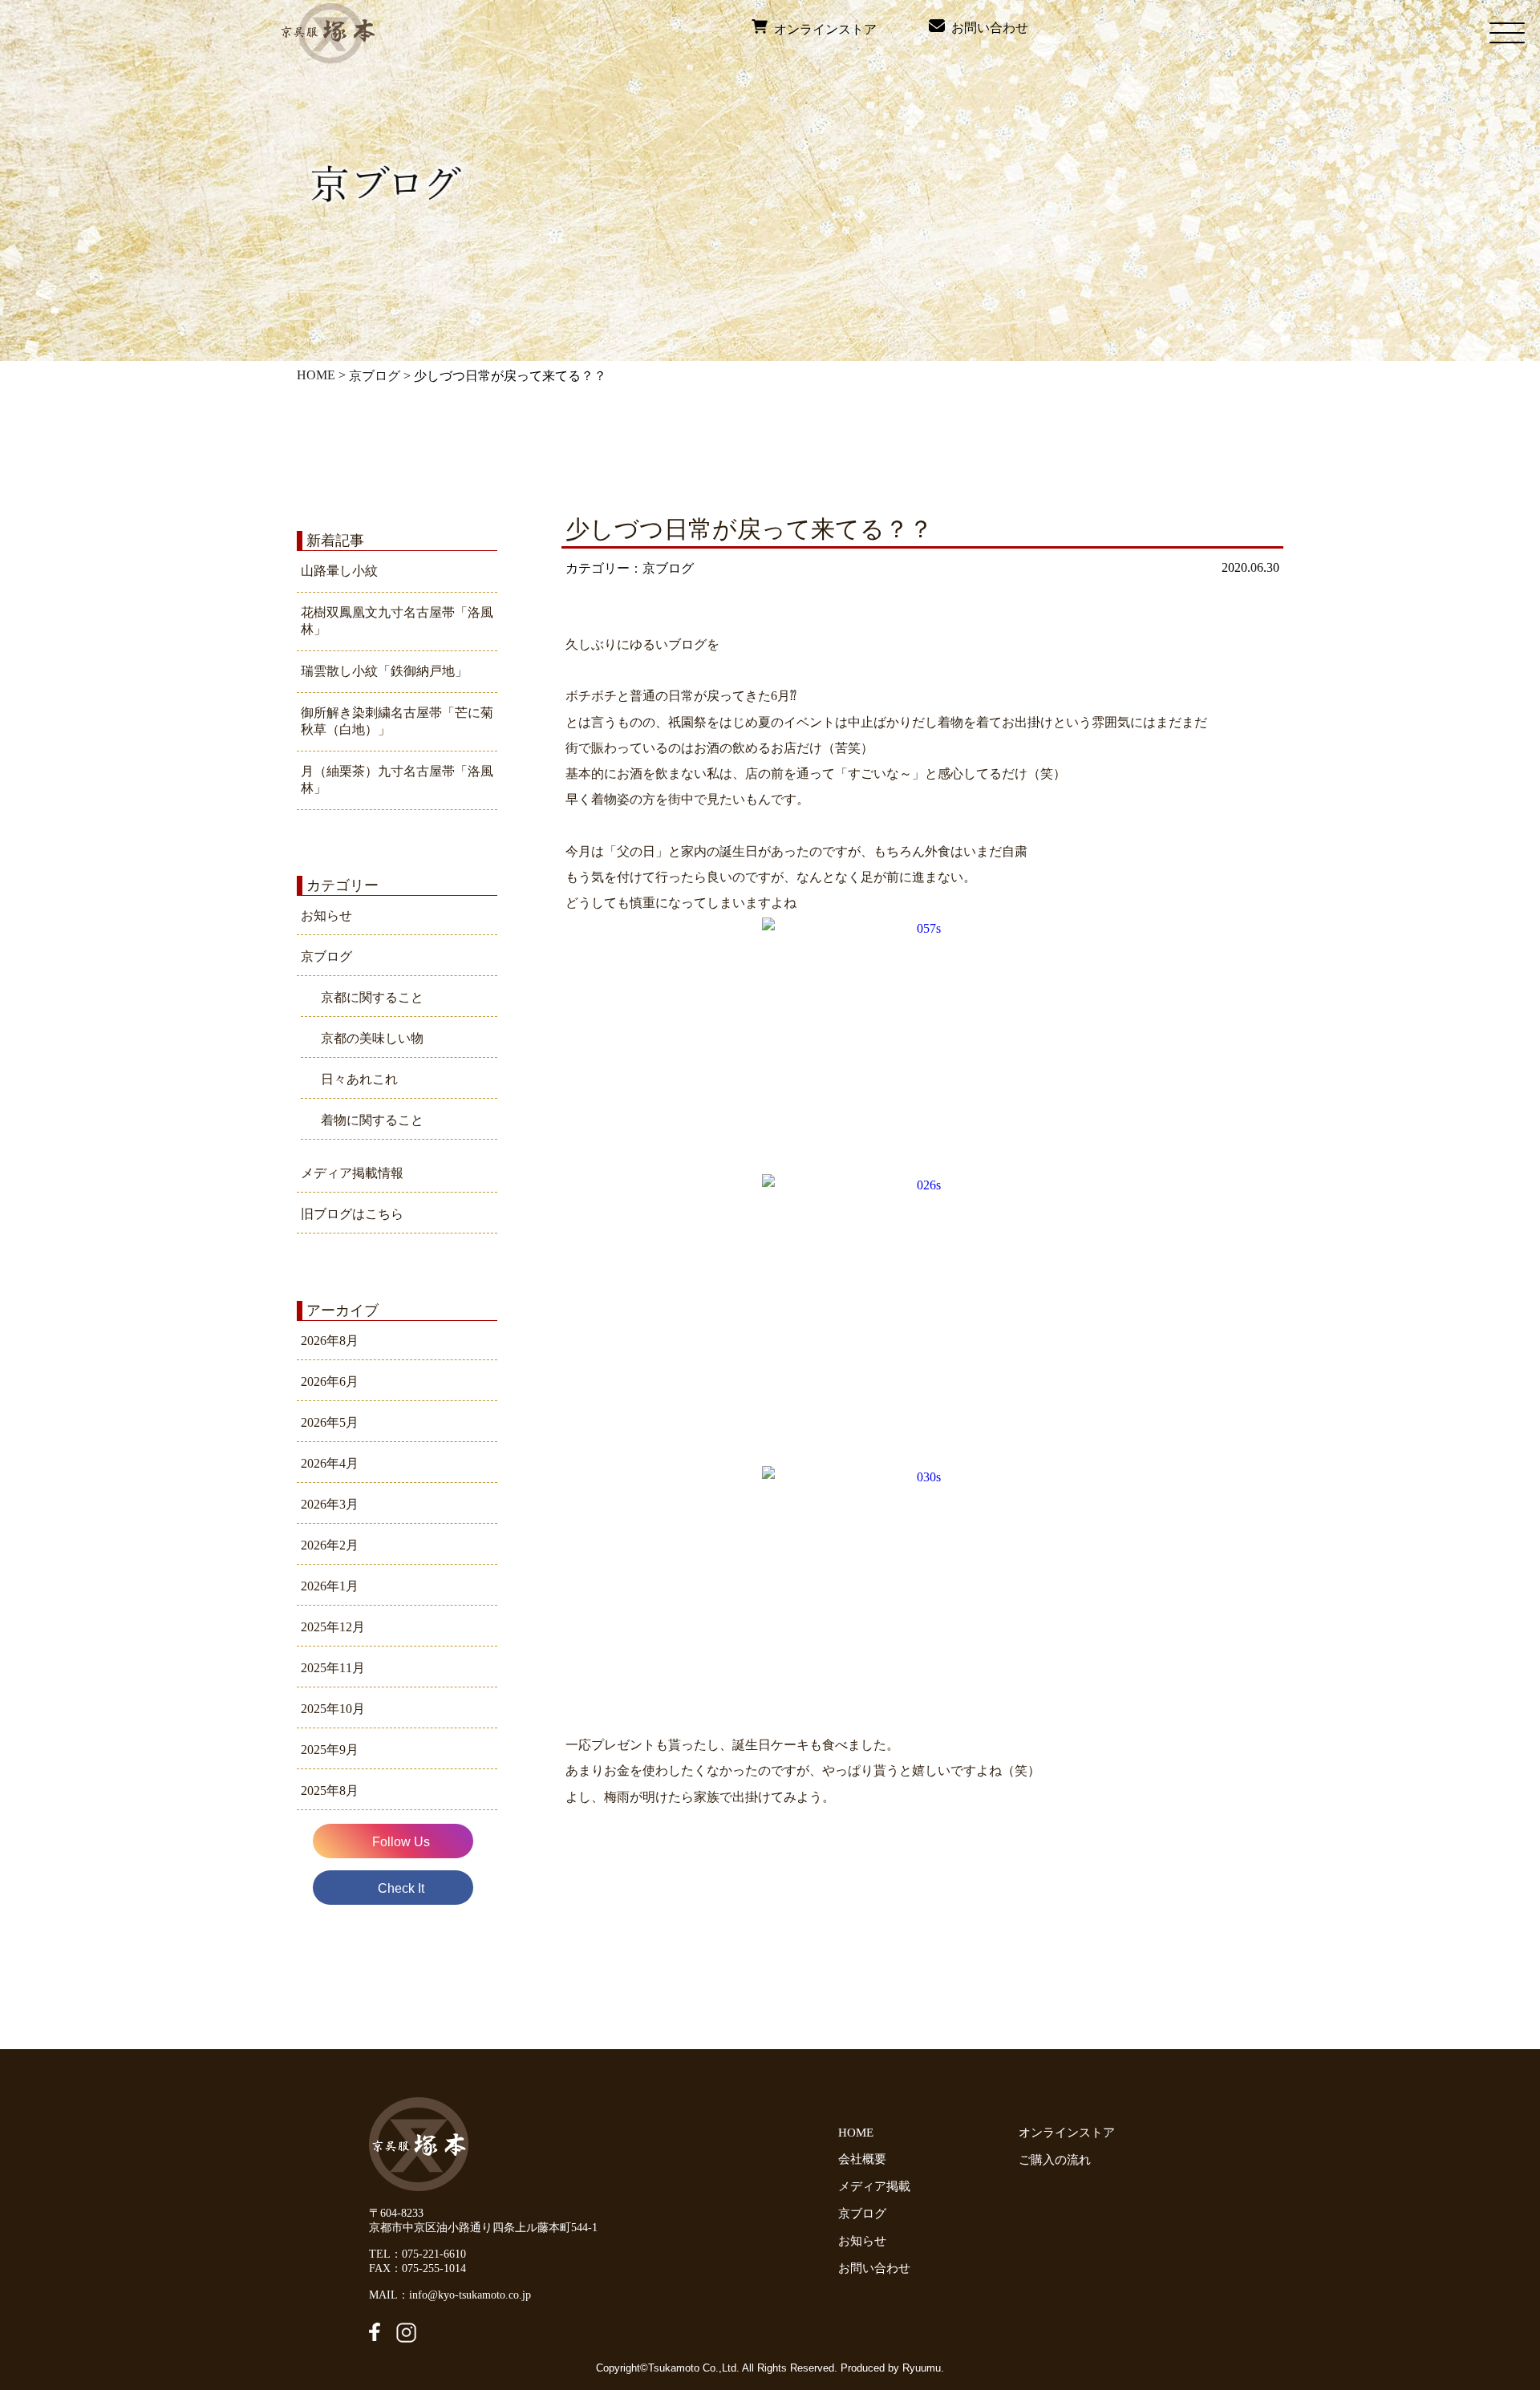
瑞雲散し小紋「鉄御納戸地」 (384, 671)
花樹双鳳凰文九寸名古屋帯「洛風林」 (397, 621)
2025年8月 (330, 1790)
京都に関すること (372, 997)
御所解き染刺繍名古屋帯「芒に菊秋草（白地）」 (397, 721)
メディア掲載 (874, 2186)
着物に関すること (372, 1120)
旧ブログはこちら (352, 1214)
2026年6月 (330, 1381)
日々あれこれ (359, 1079)
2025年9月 (330, 1750)
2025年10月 (333, 1709)
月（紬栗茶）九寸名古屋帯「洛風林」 (397, 780)
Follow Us (401, 1842)
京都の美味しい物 (372, 1038)
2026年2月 (330, 1545)
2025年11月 (333, 1668)
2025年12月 (333, 1627)
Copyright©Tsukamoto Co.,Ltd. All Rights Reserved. (718, 2368)
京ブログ (375, 376)
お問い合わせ (987, 28)
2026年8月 (330, 1341)
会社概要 (862, 2159)
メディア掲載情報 (352, 1173)
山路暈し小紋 (339, 571)
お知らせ (326, 915)
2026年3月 (330, 1504)
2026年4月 (330, 1463)
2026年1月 (330, 1586)
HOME (316, 375)
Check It (401, 1888)
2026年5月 (330, 1422)
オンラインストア (822, 29)
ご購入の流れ (1058, 2160)
